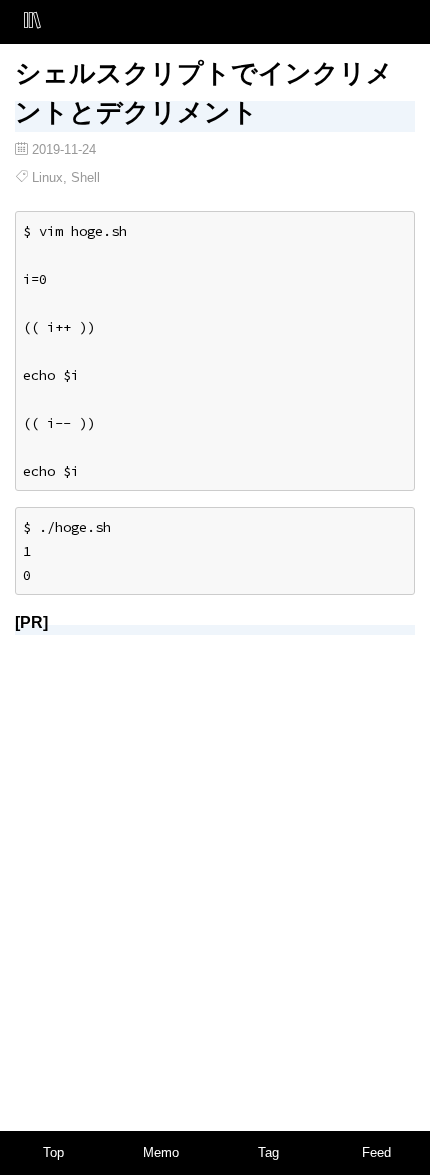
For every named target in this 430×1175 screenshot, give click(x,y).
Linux (47, 177)
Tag (268, 1152)
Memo (161, 1152)
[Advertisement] (215, 866)
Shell (85, 177)
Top (53, 1152)
